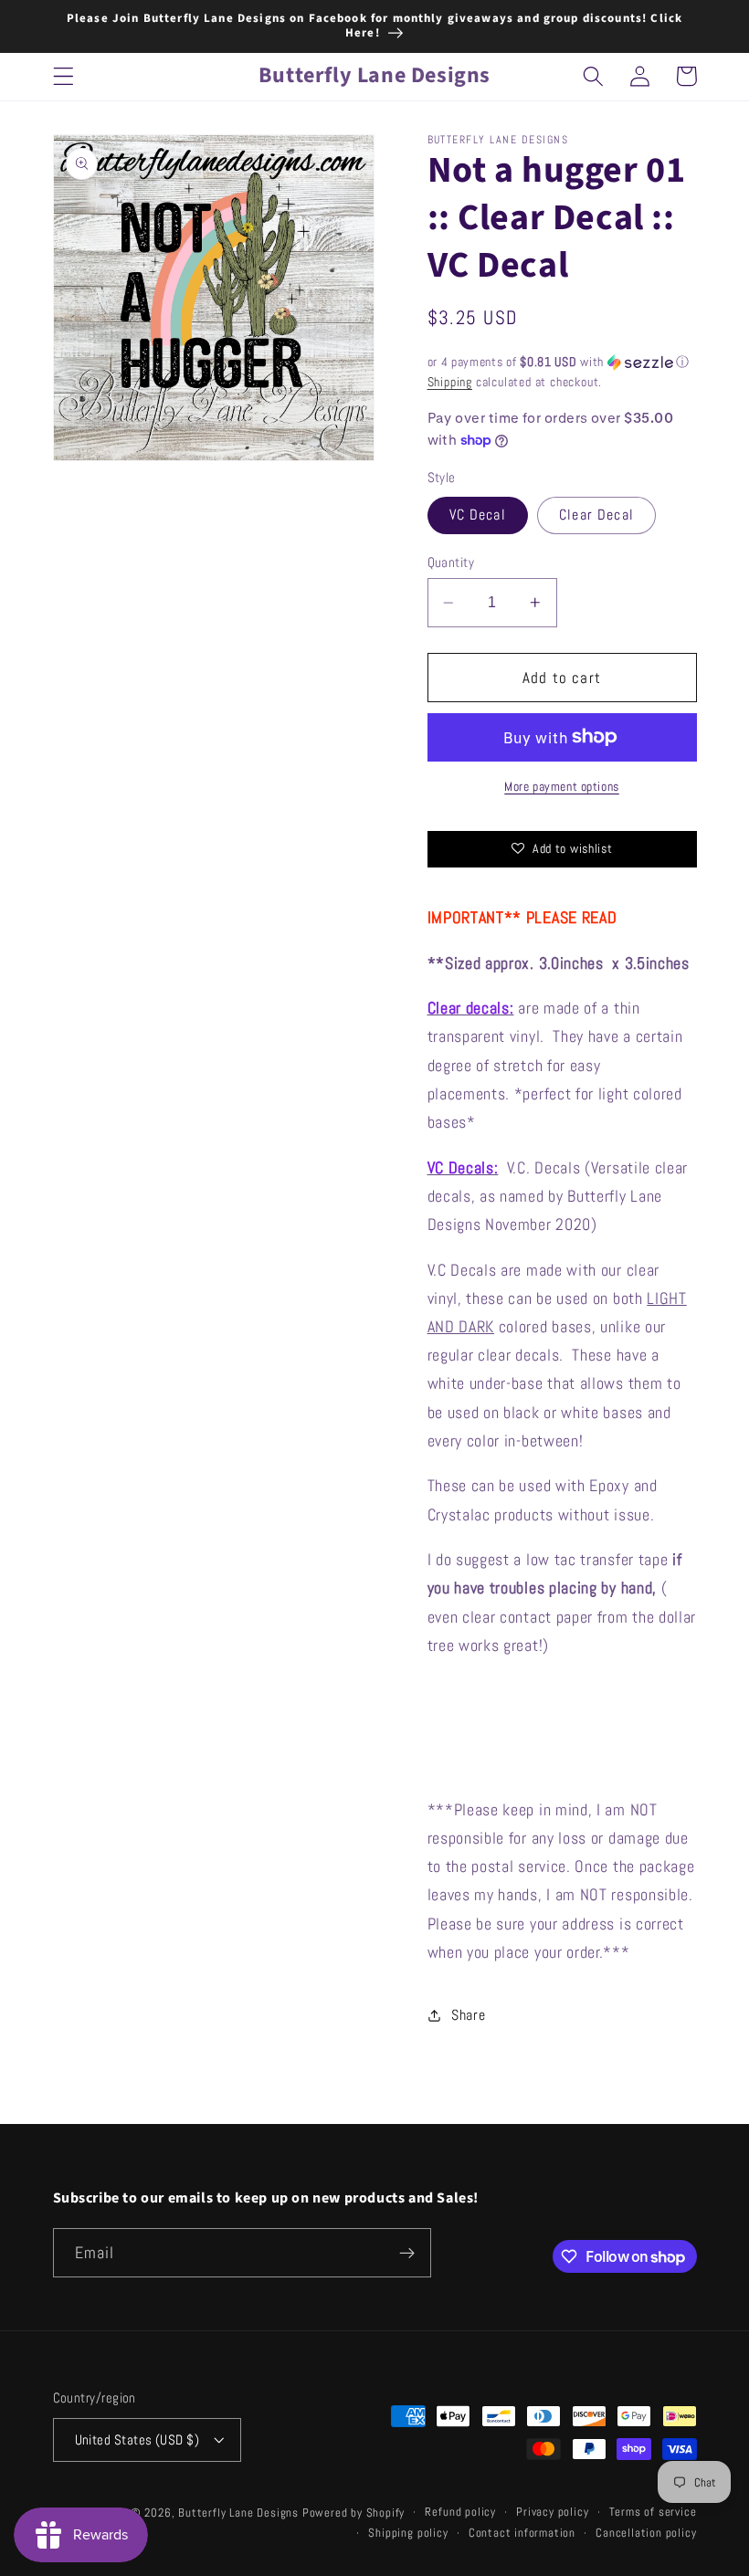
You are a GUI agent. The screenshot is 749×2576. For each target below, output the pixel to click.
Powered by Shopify (354, 2513)
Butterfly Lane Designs (238, 2513)
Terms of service (653, 2512)
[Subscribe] (407, 2253)
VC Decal (478, 515)
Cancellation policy (646, 2533)
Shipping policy (408, 2533)
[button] (63, 76)
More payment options (562, 786)
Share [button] (468, 2015)
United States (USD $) (137, 2439)
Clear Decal (596, 515)
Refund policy (460, 2512)
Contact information (522, 2533)
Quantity (451, 562)
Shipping (450, 382)
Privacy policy (552, 2512)
